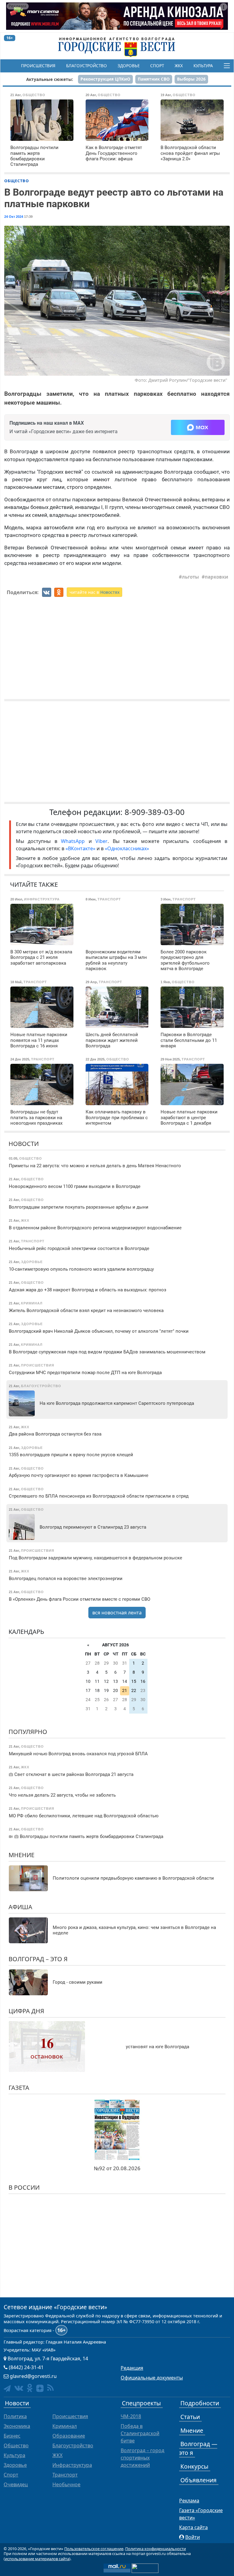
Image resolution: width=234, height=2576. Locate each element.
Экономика (17, 2426)
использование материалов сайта (37, 2559)
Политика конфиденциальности (156, 2549)
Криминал (65, 2426)
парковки (216, 577)
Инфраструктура (72, 2465)
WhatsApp (75, 841)
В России (24, 2187)
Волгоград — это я (198, 2448)
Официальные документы (152, 2378)
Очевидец (16, 2484)
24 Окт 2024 (14, 217)
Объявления (199, 2480)
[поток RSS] (50, 2388)
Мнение (21, 1855)
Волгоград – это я (38, 1959)
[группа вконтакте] (19, 2388)
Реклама (189, 2501)
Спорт (157, 66)
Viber (101, 841)
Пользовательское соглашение (94, 2549)
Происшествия (38, 66)
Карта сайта (193, 2527)
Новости (24, 1144)
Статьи (190, 2417)
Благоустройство (87, 66)
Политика (15, 2416)
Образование (69, 2436)
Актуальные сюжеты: (50, 79)
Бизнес (12, 2436)
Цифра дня (26, 2011)
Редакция (132, 2368)
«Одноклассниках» (127, 848)
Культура (203, 66)
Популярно (28, 1732)
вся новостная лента (117, 1613)
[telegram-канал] (7, 2388)
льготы (190, 577)
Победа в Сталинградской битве (140, 2433)
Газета (19, 2088)
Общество (17, 181)
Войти (193, 2537)
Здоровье (129, 66)
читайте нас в (94, 592)
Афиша (20, 1907)
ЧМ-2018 (131, 2416)
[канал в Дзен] (40, 2388)
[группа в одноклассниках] (30, 2388)
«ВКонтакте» (80, 848)
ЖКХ (179, 66)
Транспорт (65, 2475)
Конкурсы (194, 2466)
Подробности (200, 2403)
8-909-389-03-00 (155, 812)
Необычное (66, 2484)
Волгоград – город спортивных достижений (142, 2458)
